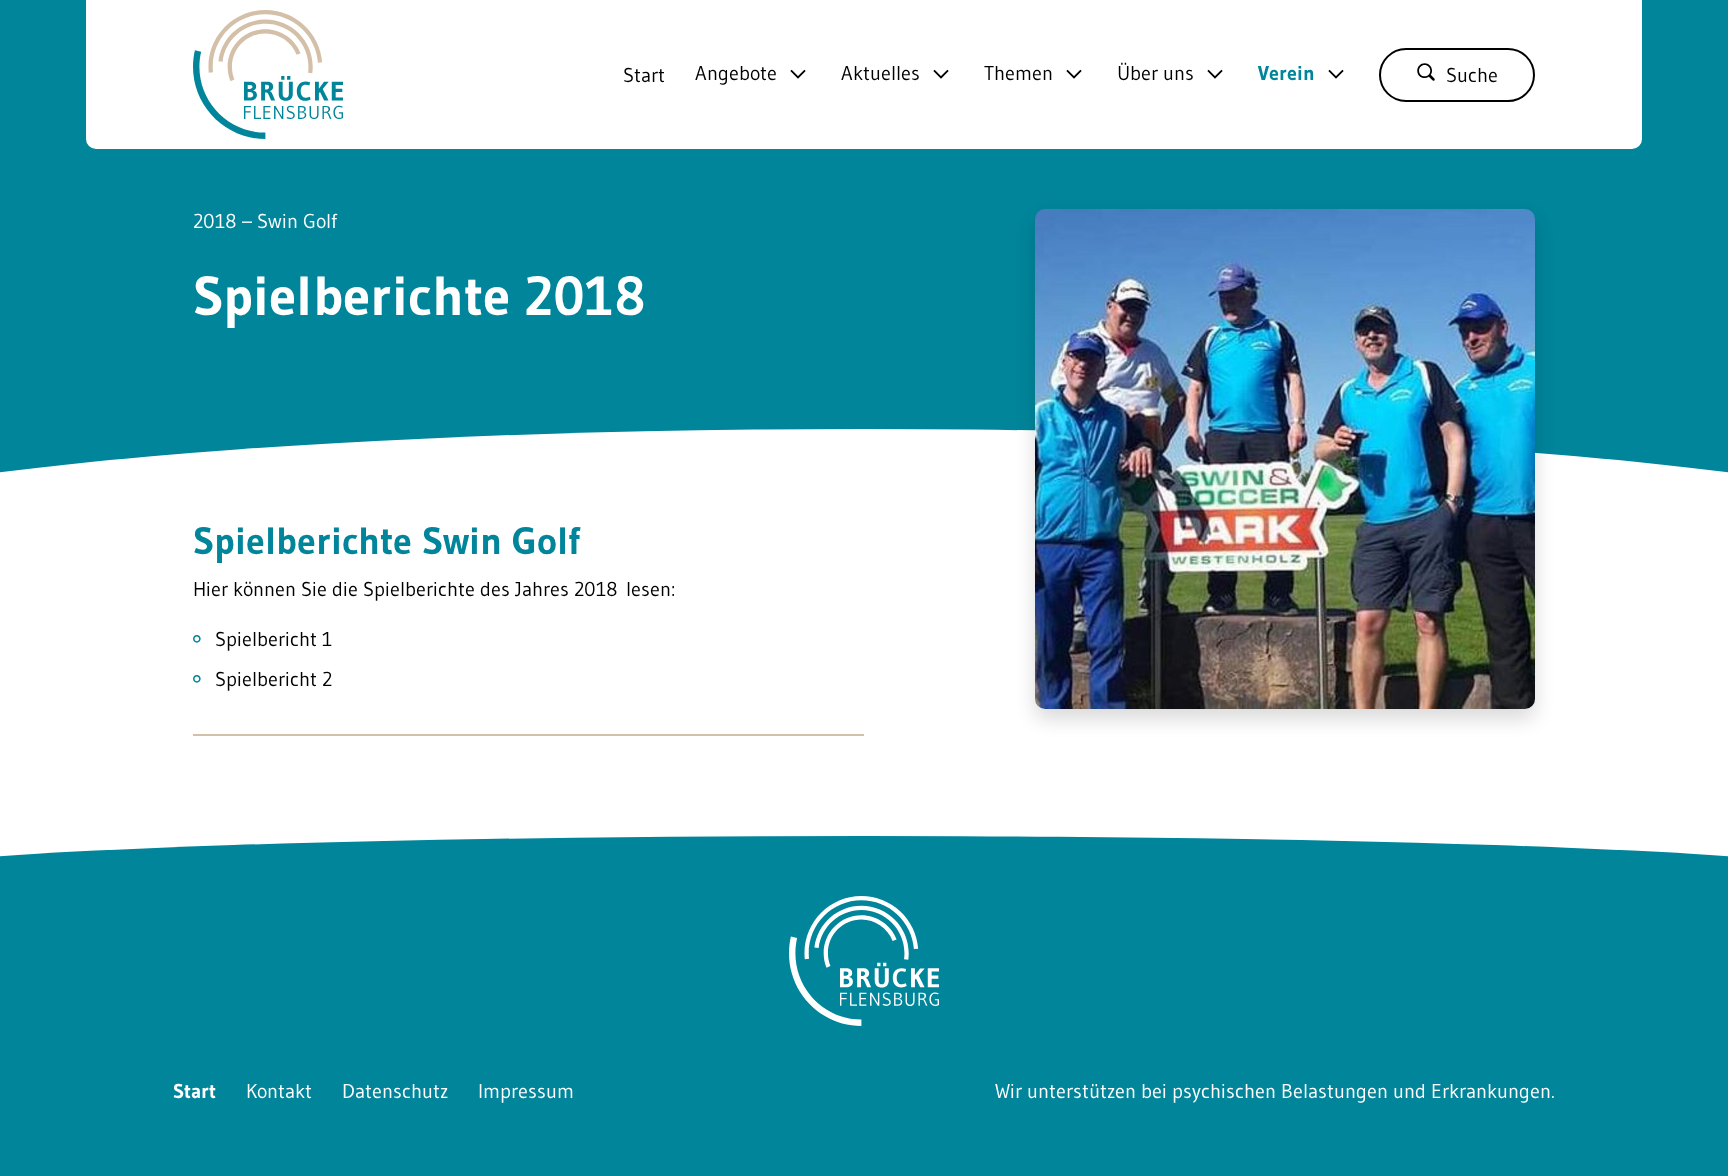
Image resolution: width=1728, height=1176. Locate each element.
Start (644, 75)
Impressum (526, 1091)
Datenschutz (395, 1091)
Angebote (736, 74)
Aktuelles (880, 74)
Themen (1018, 74)
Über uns (1155, 74)
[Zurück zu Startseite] (268, 124)
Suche (1472, 75)
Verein (1286, 74)
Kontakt (279, 1091)
